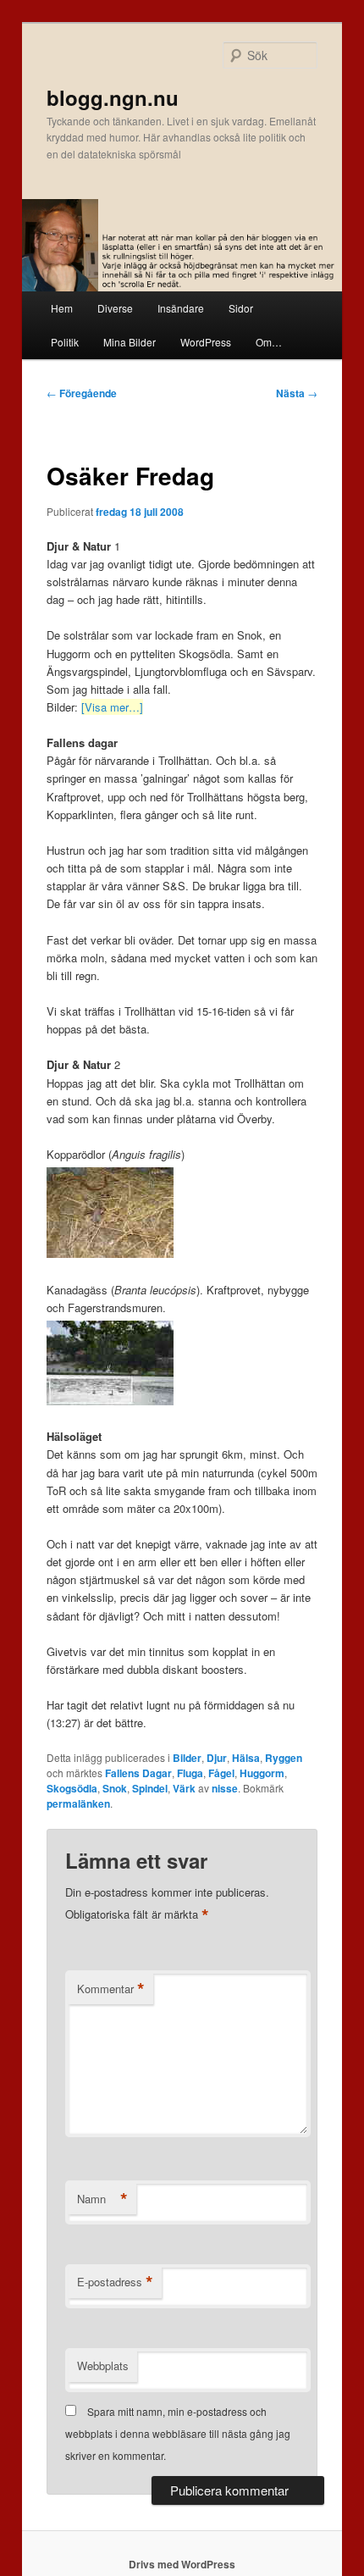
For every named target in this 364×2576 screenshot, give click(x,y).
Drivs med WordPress (182, 2564)
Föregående (82, 393)
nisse (225, 1788)
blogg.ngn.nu (113, 97)
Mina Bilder (130, 342)
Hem (62, 308)
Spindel (150, 1788)
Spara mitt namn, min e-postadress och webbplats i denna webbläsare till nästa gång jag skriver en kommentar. (178, 2434)
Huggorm (262, 1773)
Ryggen (284, 1758)
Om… (269, 342)
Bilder (187, 1758)
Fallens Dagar (138, 1773)
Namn (102, 2199)
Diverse (115, 308)
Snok (115, 1788)
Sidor (241, 308)
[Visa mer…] (112, 707)
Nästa (297, 393)
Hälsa (246, 1758)
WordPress (206, 342)
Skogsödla (72, 1788)
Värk (184, 1788)
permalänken (78, 1803)
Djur (217, 1758)
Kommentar (111, 1989)
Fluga (190, 1773)
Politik (65, 342)
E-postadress (115, 2282)
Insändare (181, 308)
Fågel (221, 1773)
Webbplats (103, 2365)
